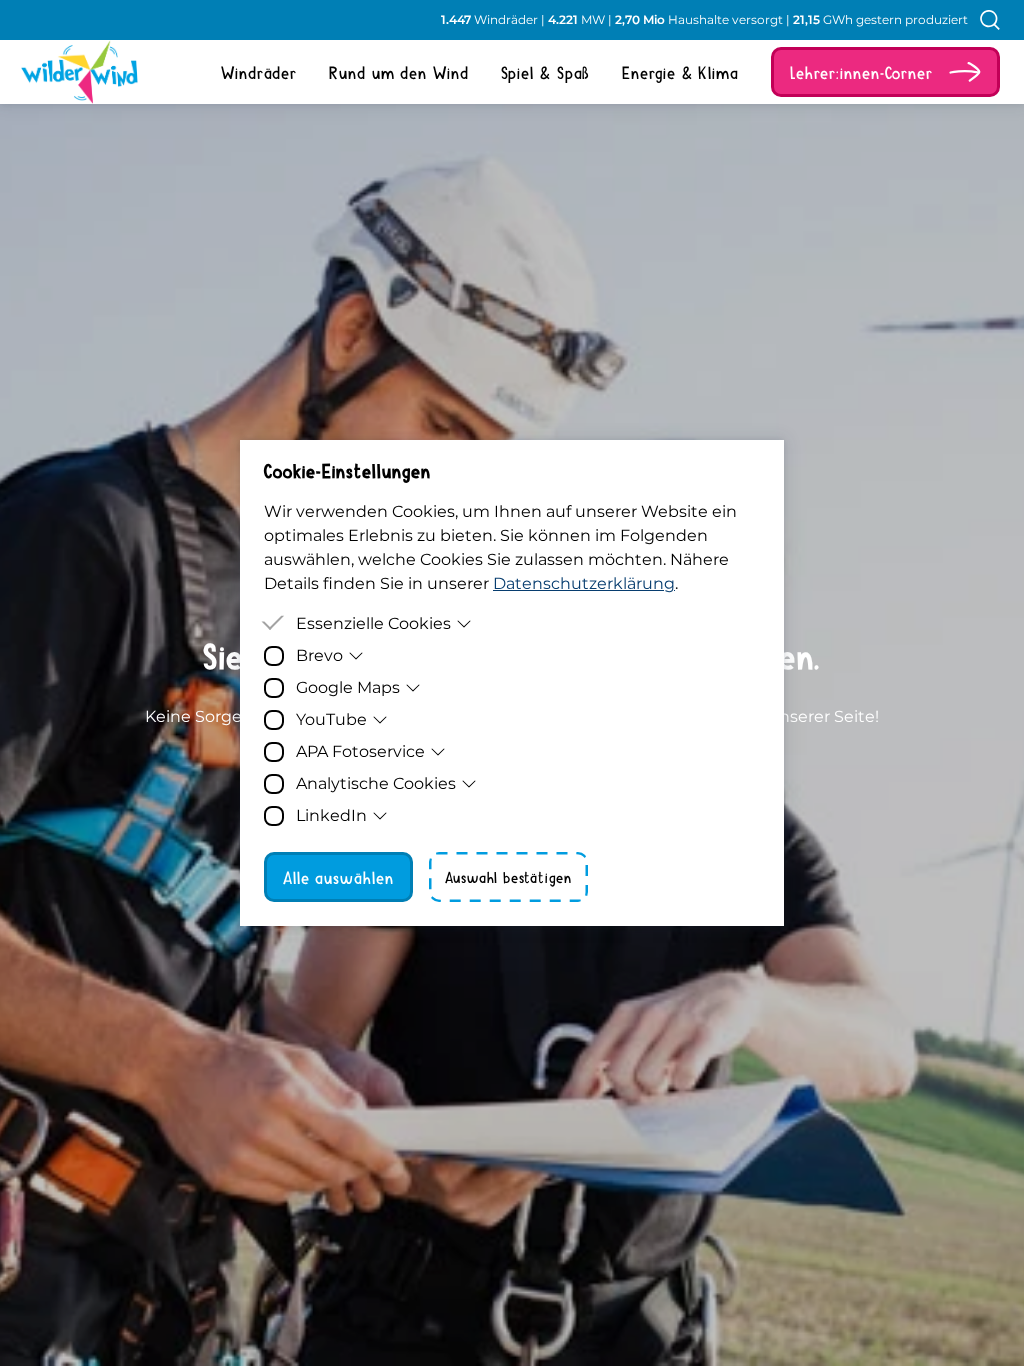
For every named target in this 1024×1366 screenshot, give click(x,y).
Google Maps (348, 687)
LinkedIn (331, 815)
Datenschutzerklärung (584, 583)
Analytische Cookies (376, 783)
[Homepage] (72, 72)
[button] (885, 72)
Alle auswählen (338, 877)
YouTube (331, 719)
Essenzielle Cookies (373, 623)
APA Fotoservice (360, 751)
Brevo (319, 655)
